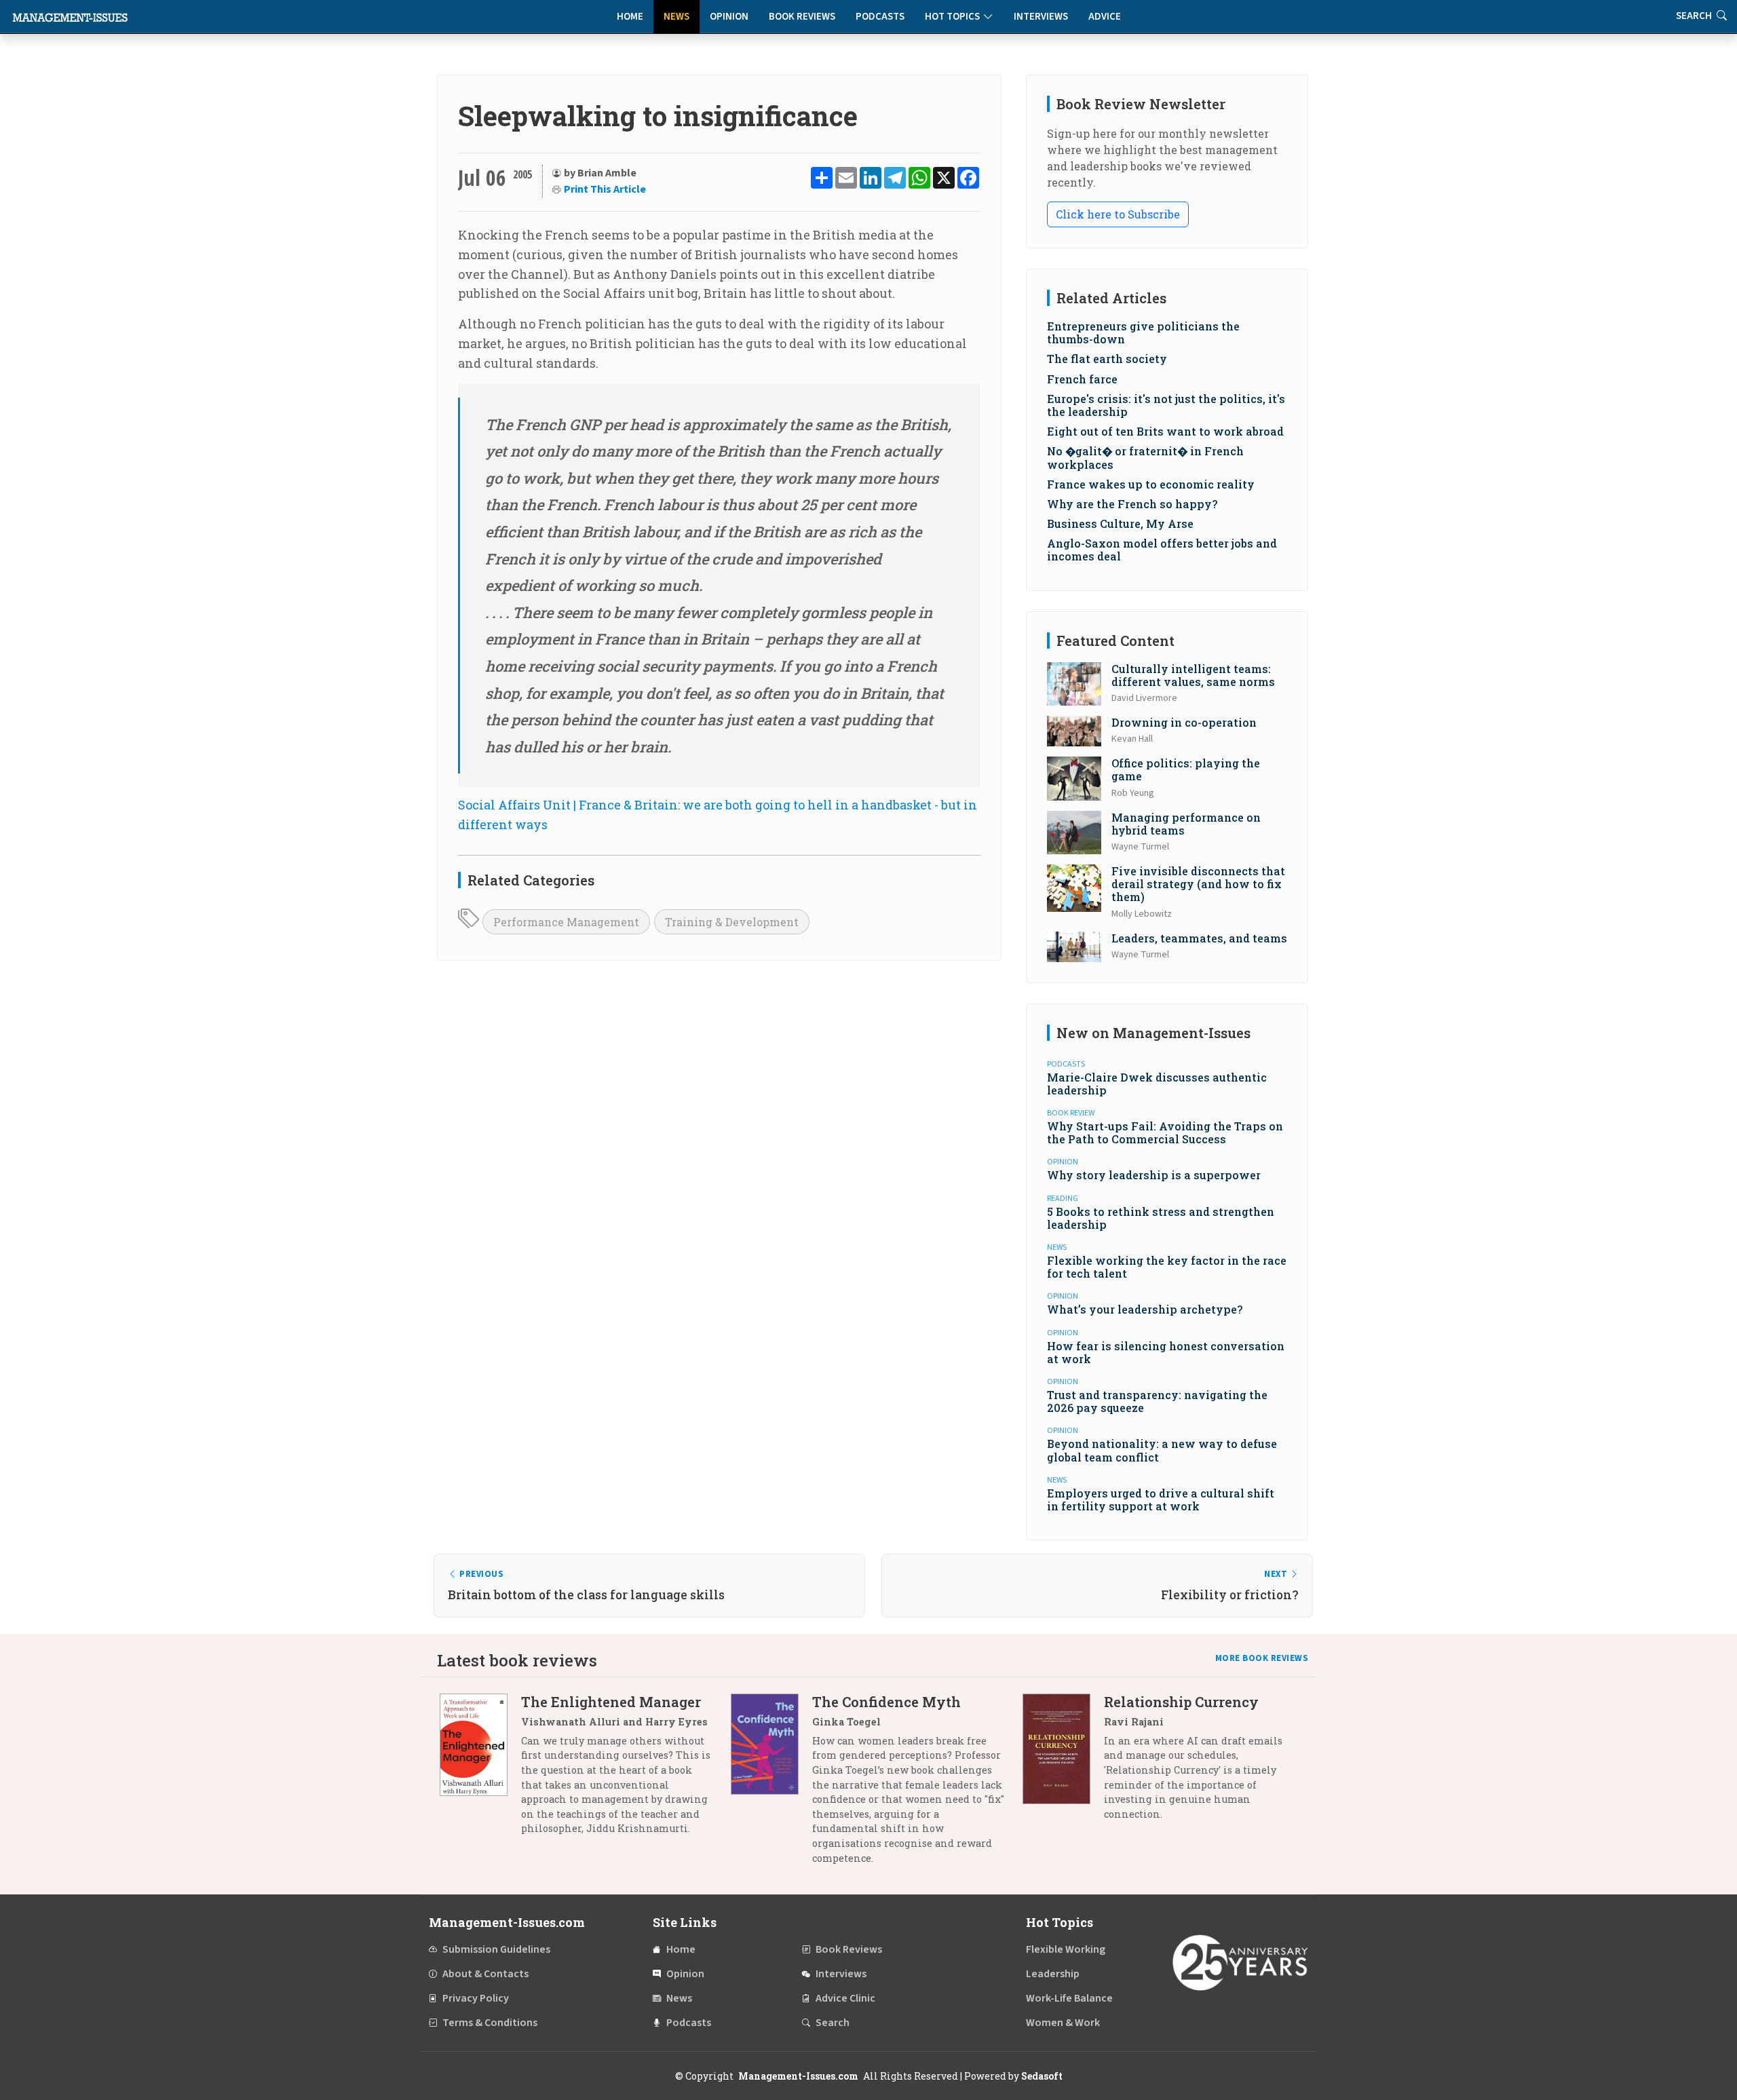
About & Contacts (485, 1974)
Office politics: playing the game (1186, 769)
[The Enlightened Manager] (480, 1770)
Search (833, 2023)
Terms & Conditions (490, 2023)
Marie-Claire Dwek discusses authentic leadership (1157, 1084)
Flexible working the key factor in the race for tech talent (1167, 1267)
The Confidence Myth (886, 1702)
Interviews (1041, 17)
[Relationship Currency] (1063, 1763)
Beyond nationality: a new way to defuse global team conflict (1162, 1450)
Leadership (1053, 1974)
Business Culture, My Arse (1120, 523)
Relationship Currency (1181, 1702)
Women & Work (1063, 2023)
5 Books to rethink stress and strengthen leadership (1161, 1218)
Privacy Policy (476, 1998)
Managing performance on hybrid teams (1186, 824)
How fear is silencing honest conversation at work (1166, 1352)
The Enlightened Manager (611, 1702)
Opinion (729, 17)
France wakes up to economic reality (1151, 484)
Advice (1105, 17)
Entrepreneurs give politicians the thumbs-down (1143, 332)
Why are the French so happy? (1132, 504)
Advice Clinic (845, 1998)
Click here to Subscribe (1118, 214)
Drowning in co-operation (1184, 722)
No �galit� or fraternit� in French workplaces (1145, 457)
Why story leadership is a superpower (1154, 1175)
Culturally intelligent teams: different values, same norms (1193, 675)
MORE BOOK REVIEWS (1262, 1658)
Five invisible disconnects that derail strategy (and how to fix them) (1198, 884)
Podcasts (880, 17)
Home (630, 17)
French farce (1082, 379)
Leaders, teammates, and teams (1199, 938)
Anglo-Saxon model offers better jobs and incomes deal (1162, 550)
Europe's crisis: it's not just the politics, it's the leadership (1166, 405)
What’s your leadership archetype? (1145, 1309)
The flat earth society (1107, 359)
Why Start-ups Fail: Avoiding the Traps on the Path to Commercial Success (1165, 1132)
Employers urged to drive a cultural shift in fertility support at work (1161, 1500)
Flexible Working (1066, 1949)
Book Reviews (802, 17)
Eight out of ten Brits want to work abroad (1165, 431)
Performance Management (566, 922)
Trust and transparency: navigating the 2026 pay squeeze (1157, 1401)
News (676, 17)
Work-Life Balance (1069, 1998)
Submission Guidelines (496, 1949)
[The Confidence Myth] (771, 1785)
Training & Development (732, 922)
